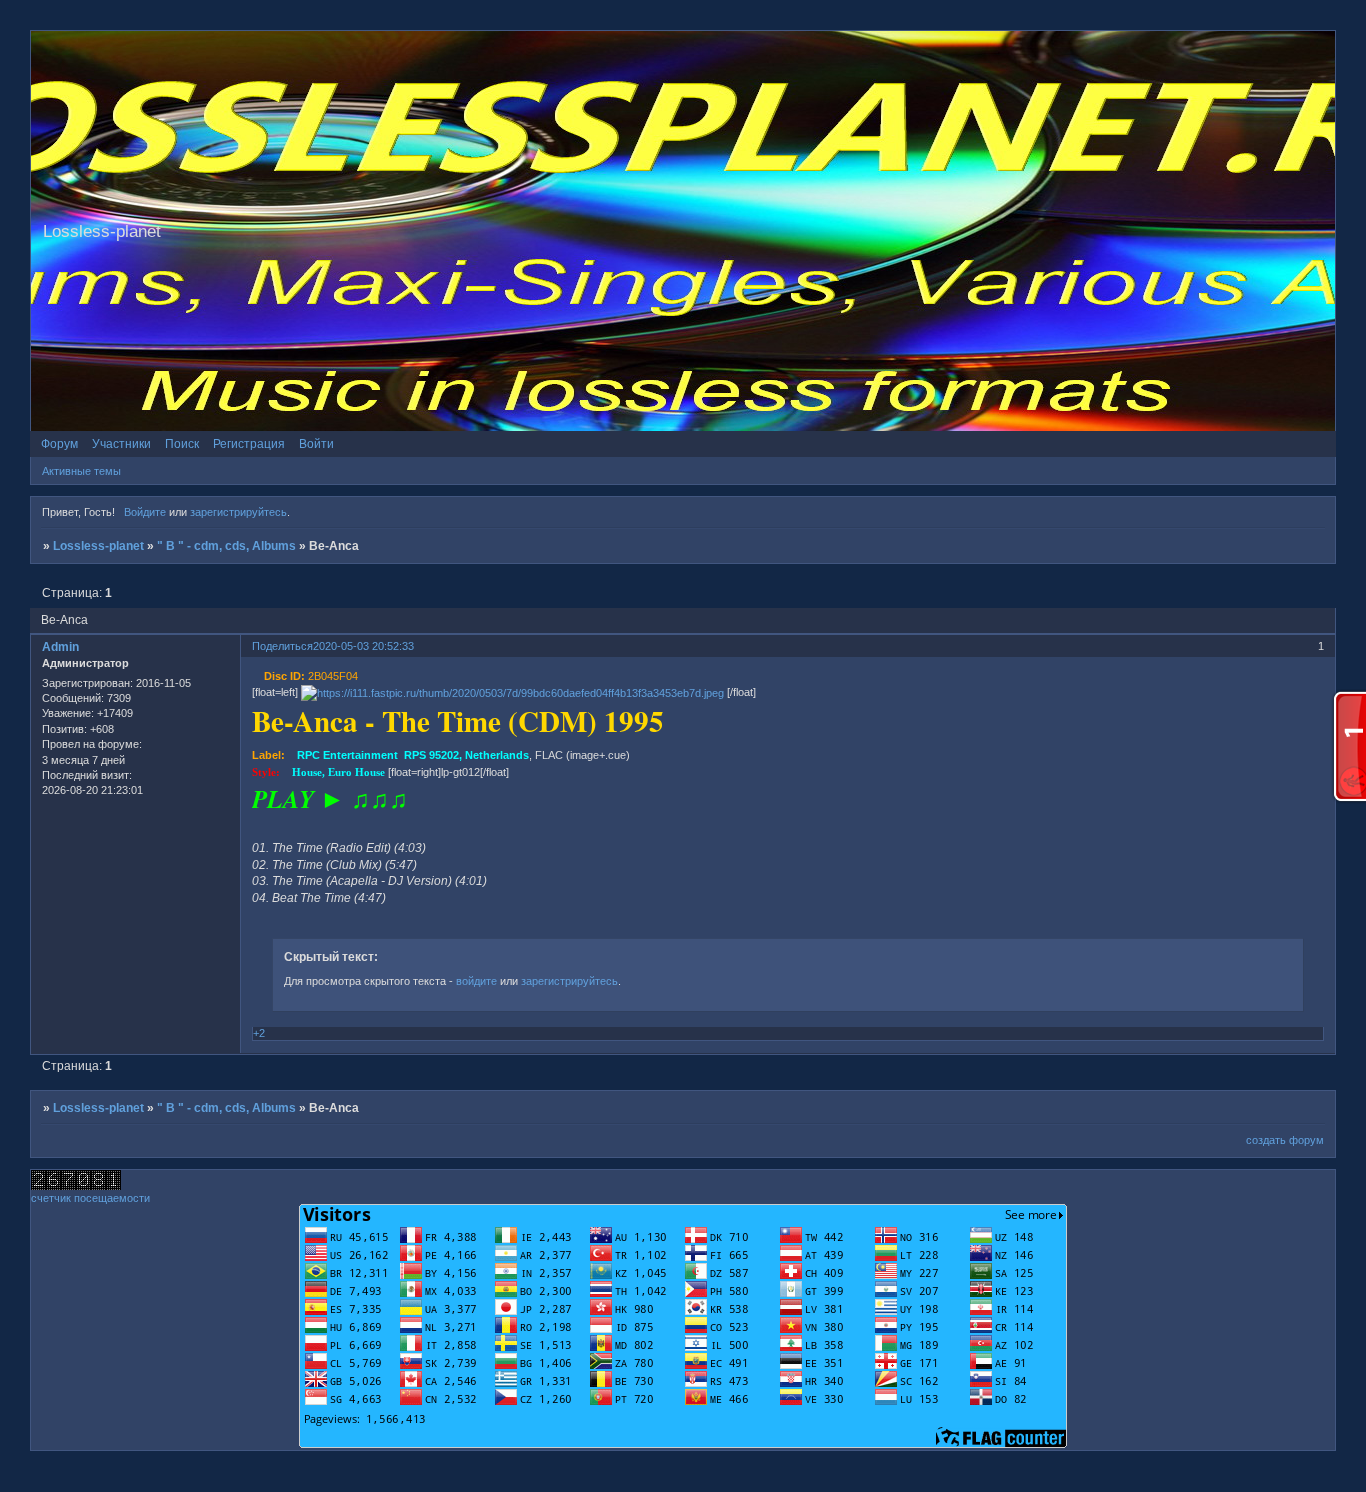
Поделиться (282, 646)
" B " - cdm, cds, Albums (226, 546)
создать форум (1285, 1140)
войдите (476, 981)
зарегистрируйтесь (238, 512)
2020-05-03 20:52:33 (363, 646)
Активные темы (81, 471)
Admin (60, 647)
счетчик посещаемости (90, 1198)
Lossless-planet (98, 546)
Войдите (145, 512)
